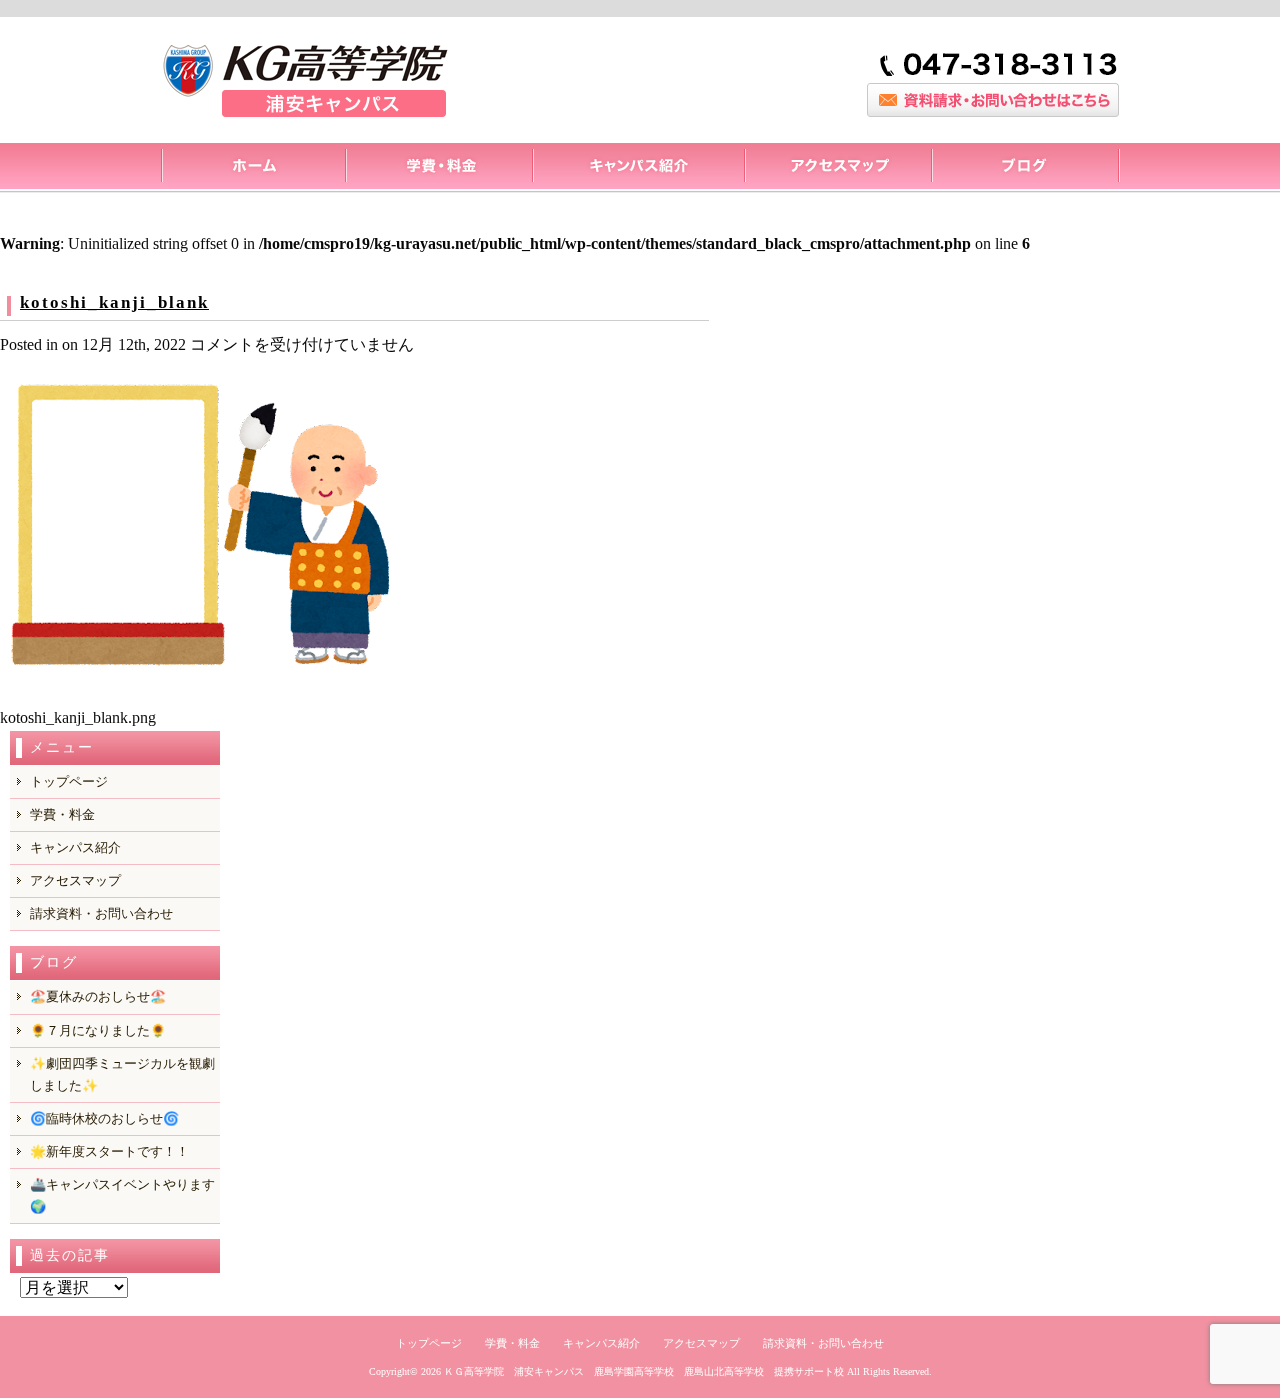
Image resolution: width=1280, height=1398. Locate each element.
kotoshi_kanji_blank (114, 302)
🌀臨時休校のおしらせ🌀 (104, 1118)
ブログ (1025, 168)
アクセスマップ (837, 168)
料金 (438, 168)
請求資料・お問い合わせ (101, 913)
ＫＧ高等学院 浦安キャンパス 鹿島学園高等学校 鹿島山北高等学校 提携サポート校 (644, 1371)
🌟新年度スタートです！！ (109, 1151)
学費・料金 (62, 814)
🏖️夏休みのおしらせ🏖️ (98, 996)
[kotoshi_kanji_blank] (200, 690)
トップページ (252, 168)
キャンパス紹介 (638, 168)
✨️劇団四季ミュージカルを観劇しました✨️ (122, 1074)
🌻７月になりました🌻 (98, 1030)
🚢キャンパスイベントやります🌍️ (122, 1195)
